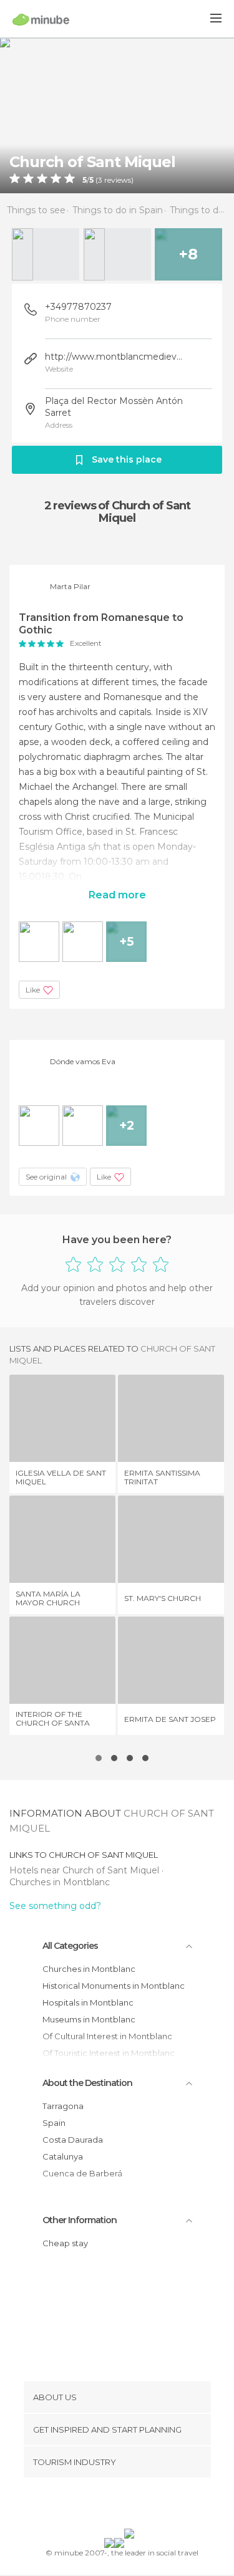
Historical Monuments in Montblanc (114, 1986)
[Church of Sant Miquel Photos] (117, 115)
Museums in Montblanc (89, 2019)
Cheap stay (65, 2243)
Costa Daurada (73, 2140)
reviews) (118, 180)
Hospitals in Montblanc (88, 2002)
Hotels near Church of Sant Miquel (85, 1870)
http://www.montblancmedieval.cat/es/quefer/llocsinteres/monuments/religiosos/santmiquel (115, 357)
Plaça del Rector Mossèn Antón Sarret (114, 407)
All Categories (70, 1946)
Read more (117, 895)
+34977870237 (78, 307)
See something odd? (55, 1906)
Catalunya (63, 2156)
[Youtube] (146, 2506)
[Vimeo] (130, 2506)
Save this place (127, 459)
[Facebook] (97, 2506)
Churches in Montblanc (60, 1882)
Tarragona (63, 2106)
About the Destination (87, 2083)
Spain (54, 2123)
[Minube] (41, 19)
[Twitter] (114, 2506)
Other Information (80, 2220)
